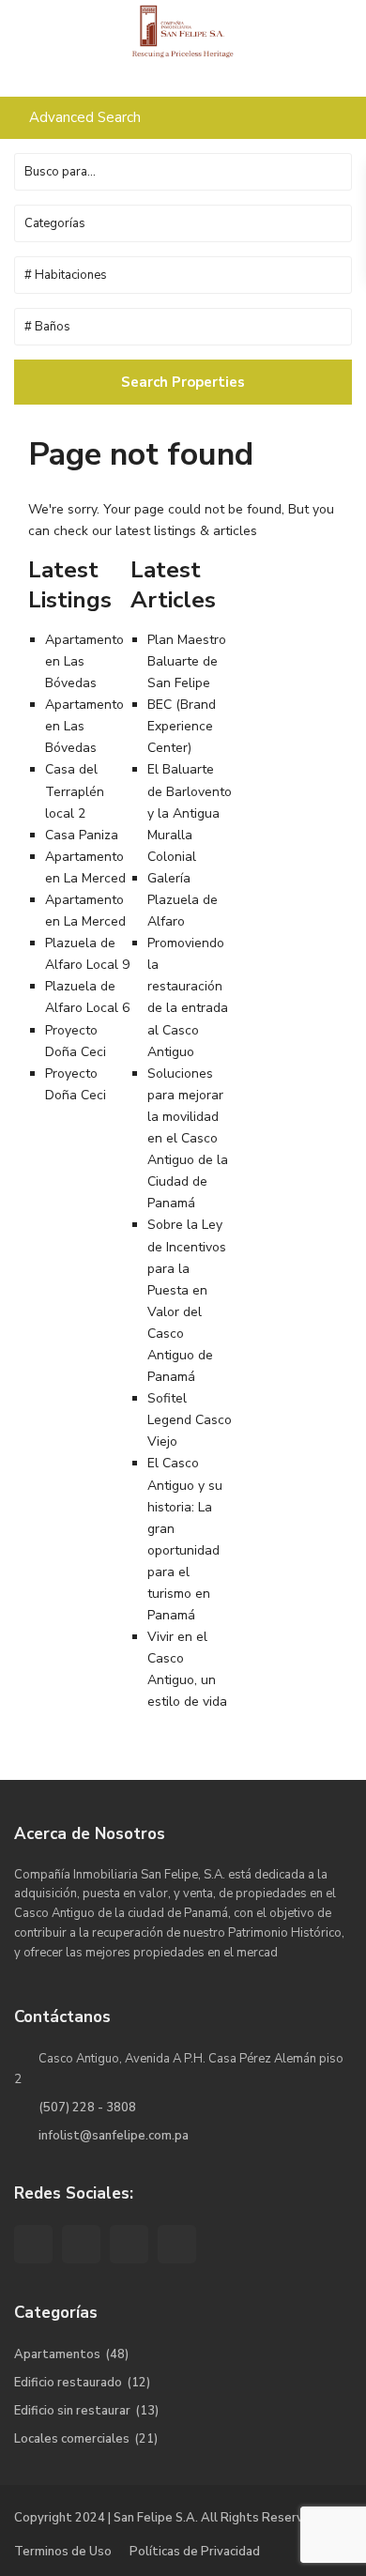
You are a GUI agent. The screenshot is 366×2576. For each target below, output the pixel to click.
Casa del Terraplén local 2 (75, 791)
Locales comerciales (72, 2439)
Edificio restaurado (68, 2383)
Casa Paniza (82, 835)
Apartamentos (57, 2354)
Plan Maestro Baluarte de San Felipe (187, 661)
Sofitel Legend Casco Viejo (190, 1420)
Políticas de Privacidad (195, 2552)
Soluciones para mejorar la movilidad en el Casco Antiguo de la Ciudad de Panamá (188, 1139)
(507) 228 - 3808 (87, 2108)
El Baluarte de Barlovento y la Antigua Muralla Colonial (190, 813)
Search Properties (183, 382)
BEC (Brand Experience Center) (182, 726)
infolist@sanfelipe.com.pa (114, 2136)
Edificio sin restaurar (72, 2411)
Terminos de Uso (63, 2552)
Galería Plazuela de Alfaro (183, 900)
